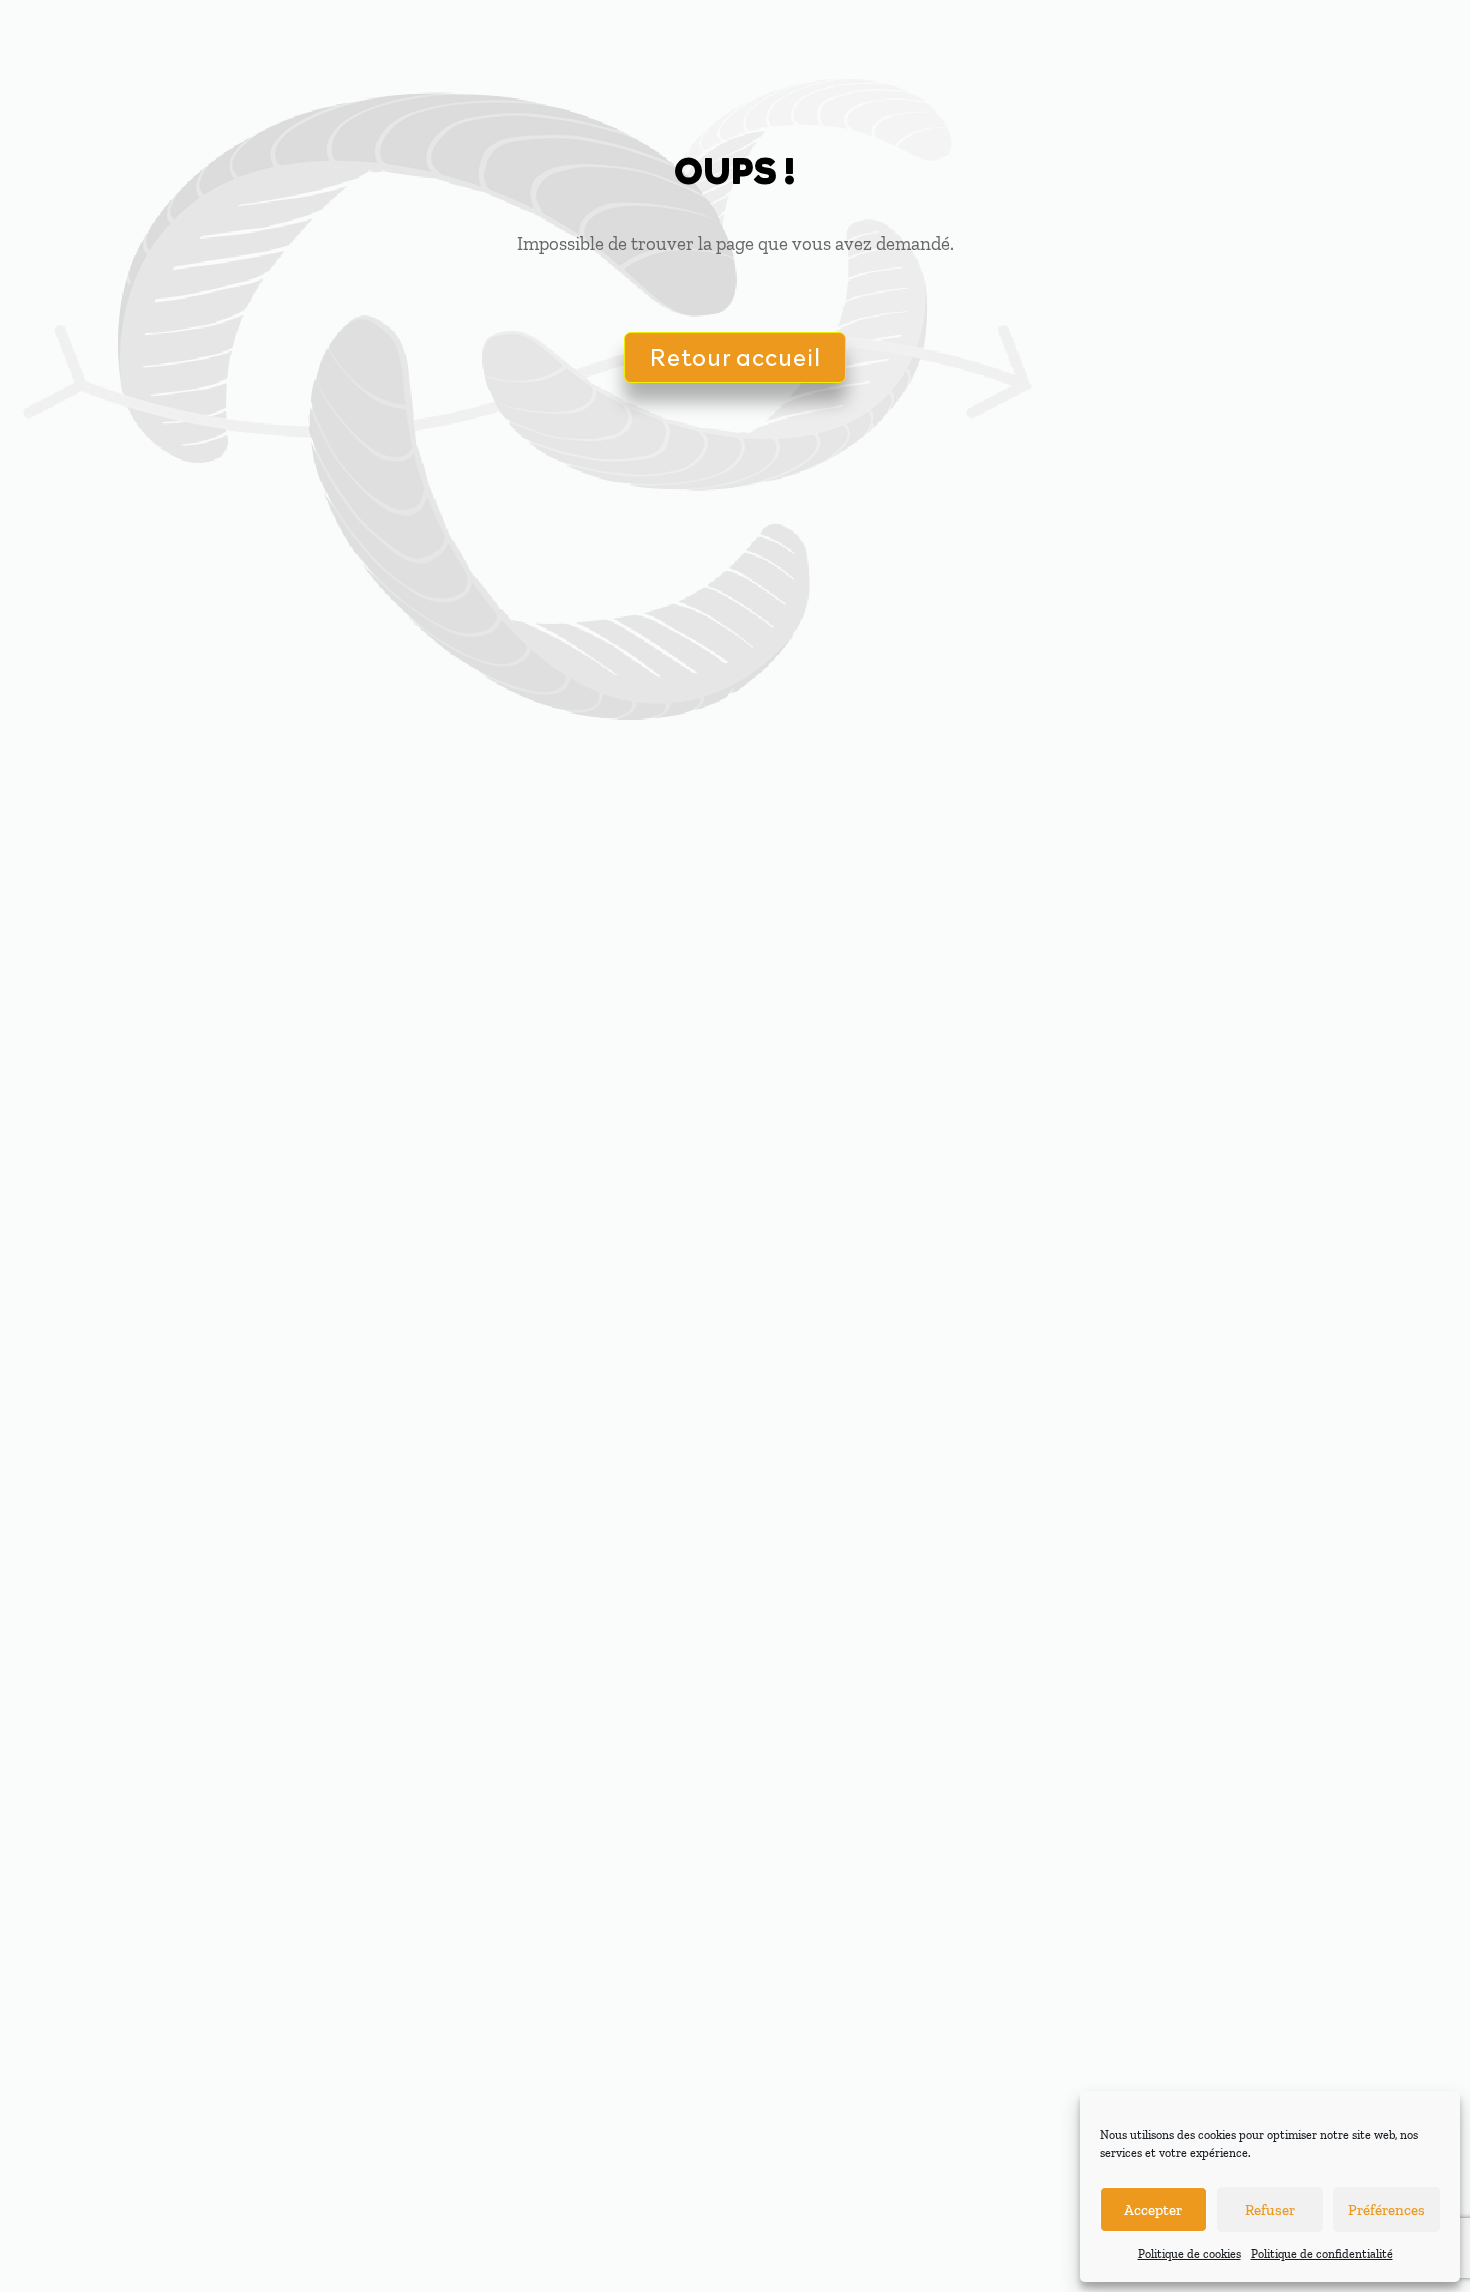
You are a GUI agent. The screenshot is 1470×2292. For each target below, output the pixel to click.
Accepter (1153, 2210)
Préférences (1386, 2210)
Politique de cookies (1189, 2254)
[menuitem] (576, 40)
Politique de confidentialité (1322, 2254)
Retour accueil (735, 356)
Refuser (1270, 2210)
